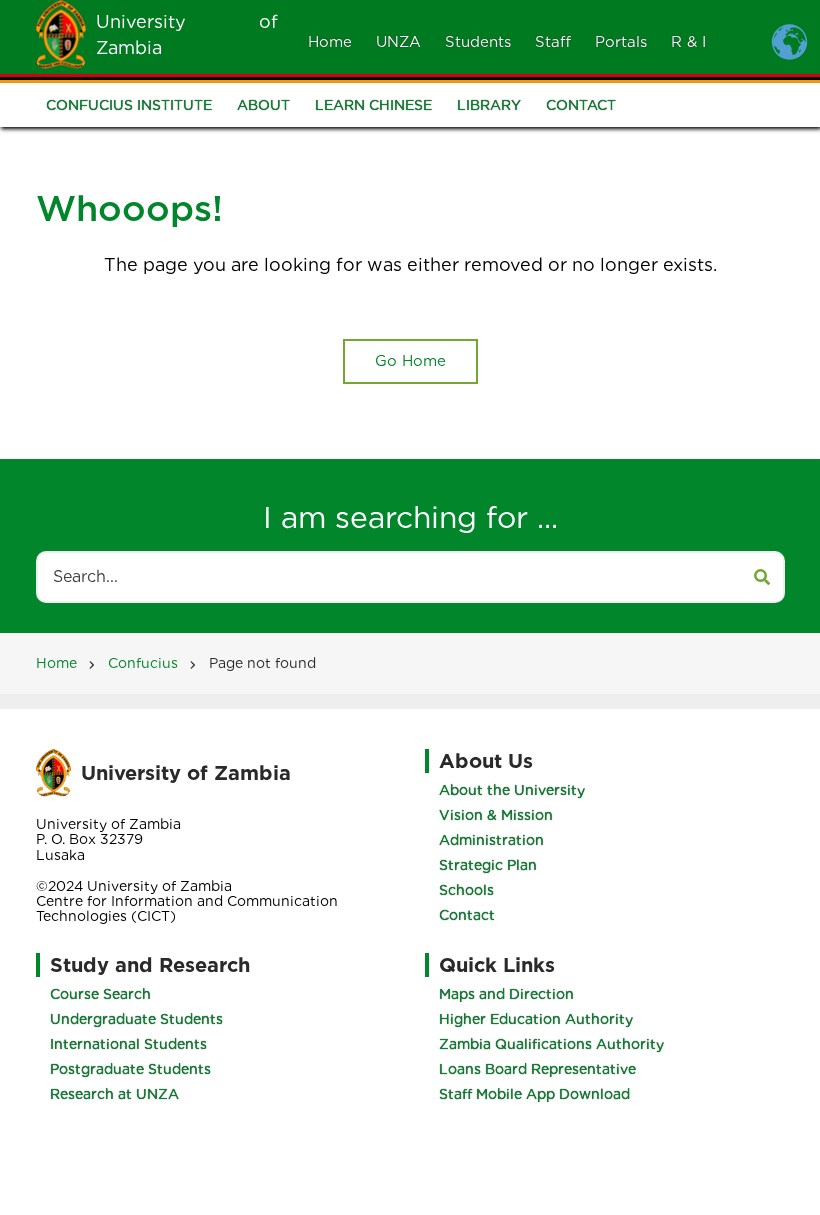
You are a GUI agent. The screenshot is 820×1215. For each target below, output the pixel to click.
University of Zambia (186, 773)
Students (478, 42)
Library (489, 105)
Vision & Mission (496, 815)
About (263, 105)
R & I (688, 42)
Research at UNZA (114, 1094)
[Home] (61, 33)
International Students (128, 1044)
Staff (553, 42)
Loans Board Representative (537, 1069)
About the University (512, 790)
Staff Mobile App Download (534, 1094)
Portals (621, 42)
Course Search (100, 994)
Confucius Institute (129, 105)
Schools (466, 890)
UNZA (398, 42)
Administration (491, 840)
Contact (581, 105)
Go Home (410, 361)
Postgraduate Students (130, 1069)
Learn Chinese (373, 105)
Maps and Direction (506, 994)
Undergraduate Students (136, 1019)
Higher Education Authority (536, 1019)
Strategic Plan (488, 865)
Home (330, 42)
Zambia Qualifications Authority (551, 1044)
